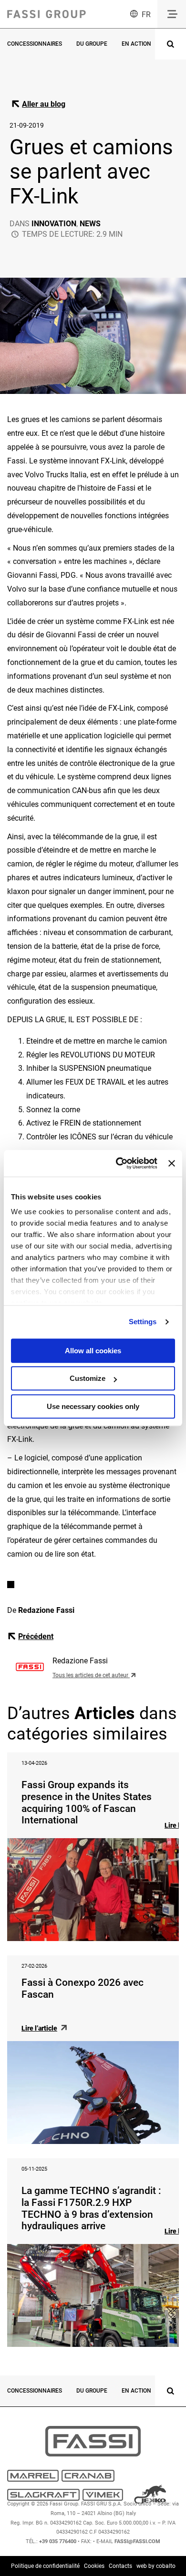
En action (136, 44)
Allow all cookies (93, 1351)
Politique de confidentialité (45, 2566)
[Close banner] (172, 1163)
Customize (88, 1378)
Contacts (120, 2566)
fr (146, 15)
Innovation (54, 224)
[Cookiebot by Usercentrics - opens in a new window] (118, 1163)
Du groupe (92, 44)
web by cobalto (156, 2566)
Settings (143, 1322)
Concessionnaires (35, 44)
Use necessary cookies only (93, 1406)
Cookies (94, 2566)
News (90, 224)
